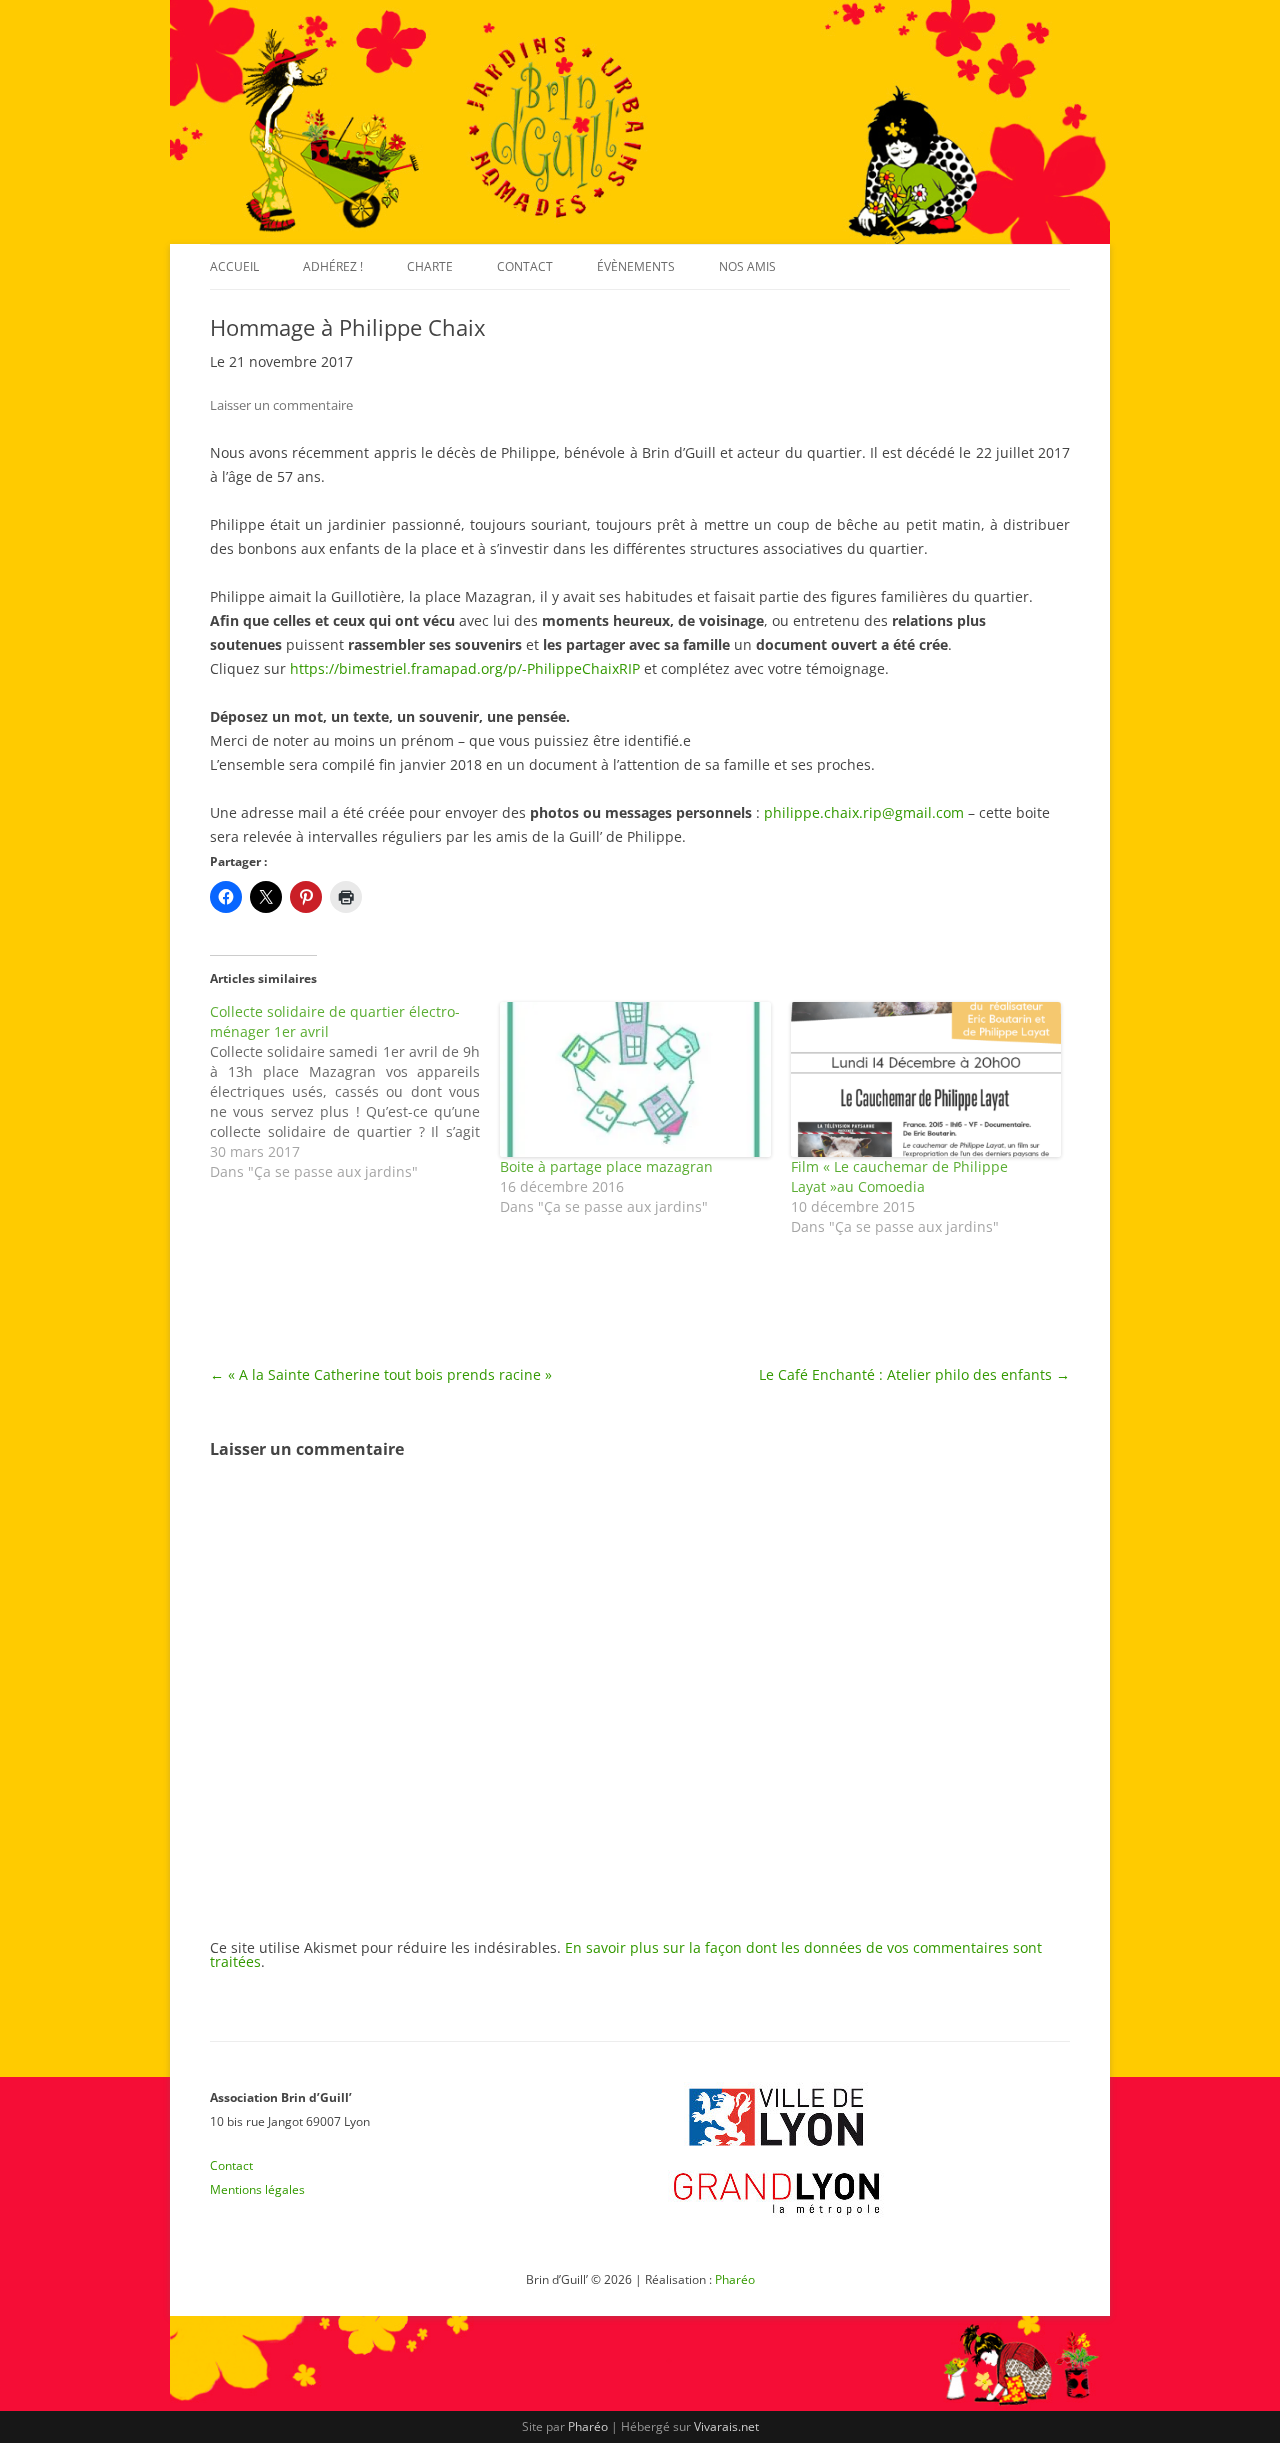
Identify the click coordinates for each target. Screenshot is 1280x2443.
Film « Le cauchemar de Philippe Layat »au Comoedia (899, 1176)
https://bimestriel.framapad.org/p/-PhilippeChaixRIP (465, 668)
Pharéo (735, 2279)
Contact (525, 266)
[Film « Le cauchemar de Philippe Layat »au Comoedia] (926, 1079)
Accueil (234, 266)
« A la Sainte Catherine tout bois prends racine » (381, 1374)
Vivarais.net (726, 2426)
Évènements (636, 266)
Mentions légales (257, 2189)
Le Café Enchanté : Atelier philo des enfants (914, 1374)
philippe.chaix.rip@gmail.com (864, 812)
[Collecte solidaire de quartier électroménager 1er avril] (355, 1092)
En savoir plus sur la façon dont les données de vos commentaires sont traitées (626, 1954)
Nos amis (747, 266)
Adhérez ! (333, 266)
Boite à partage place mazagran (606, 1166)
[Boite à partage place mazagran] (635, 1079)
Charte (430, 266)
